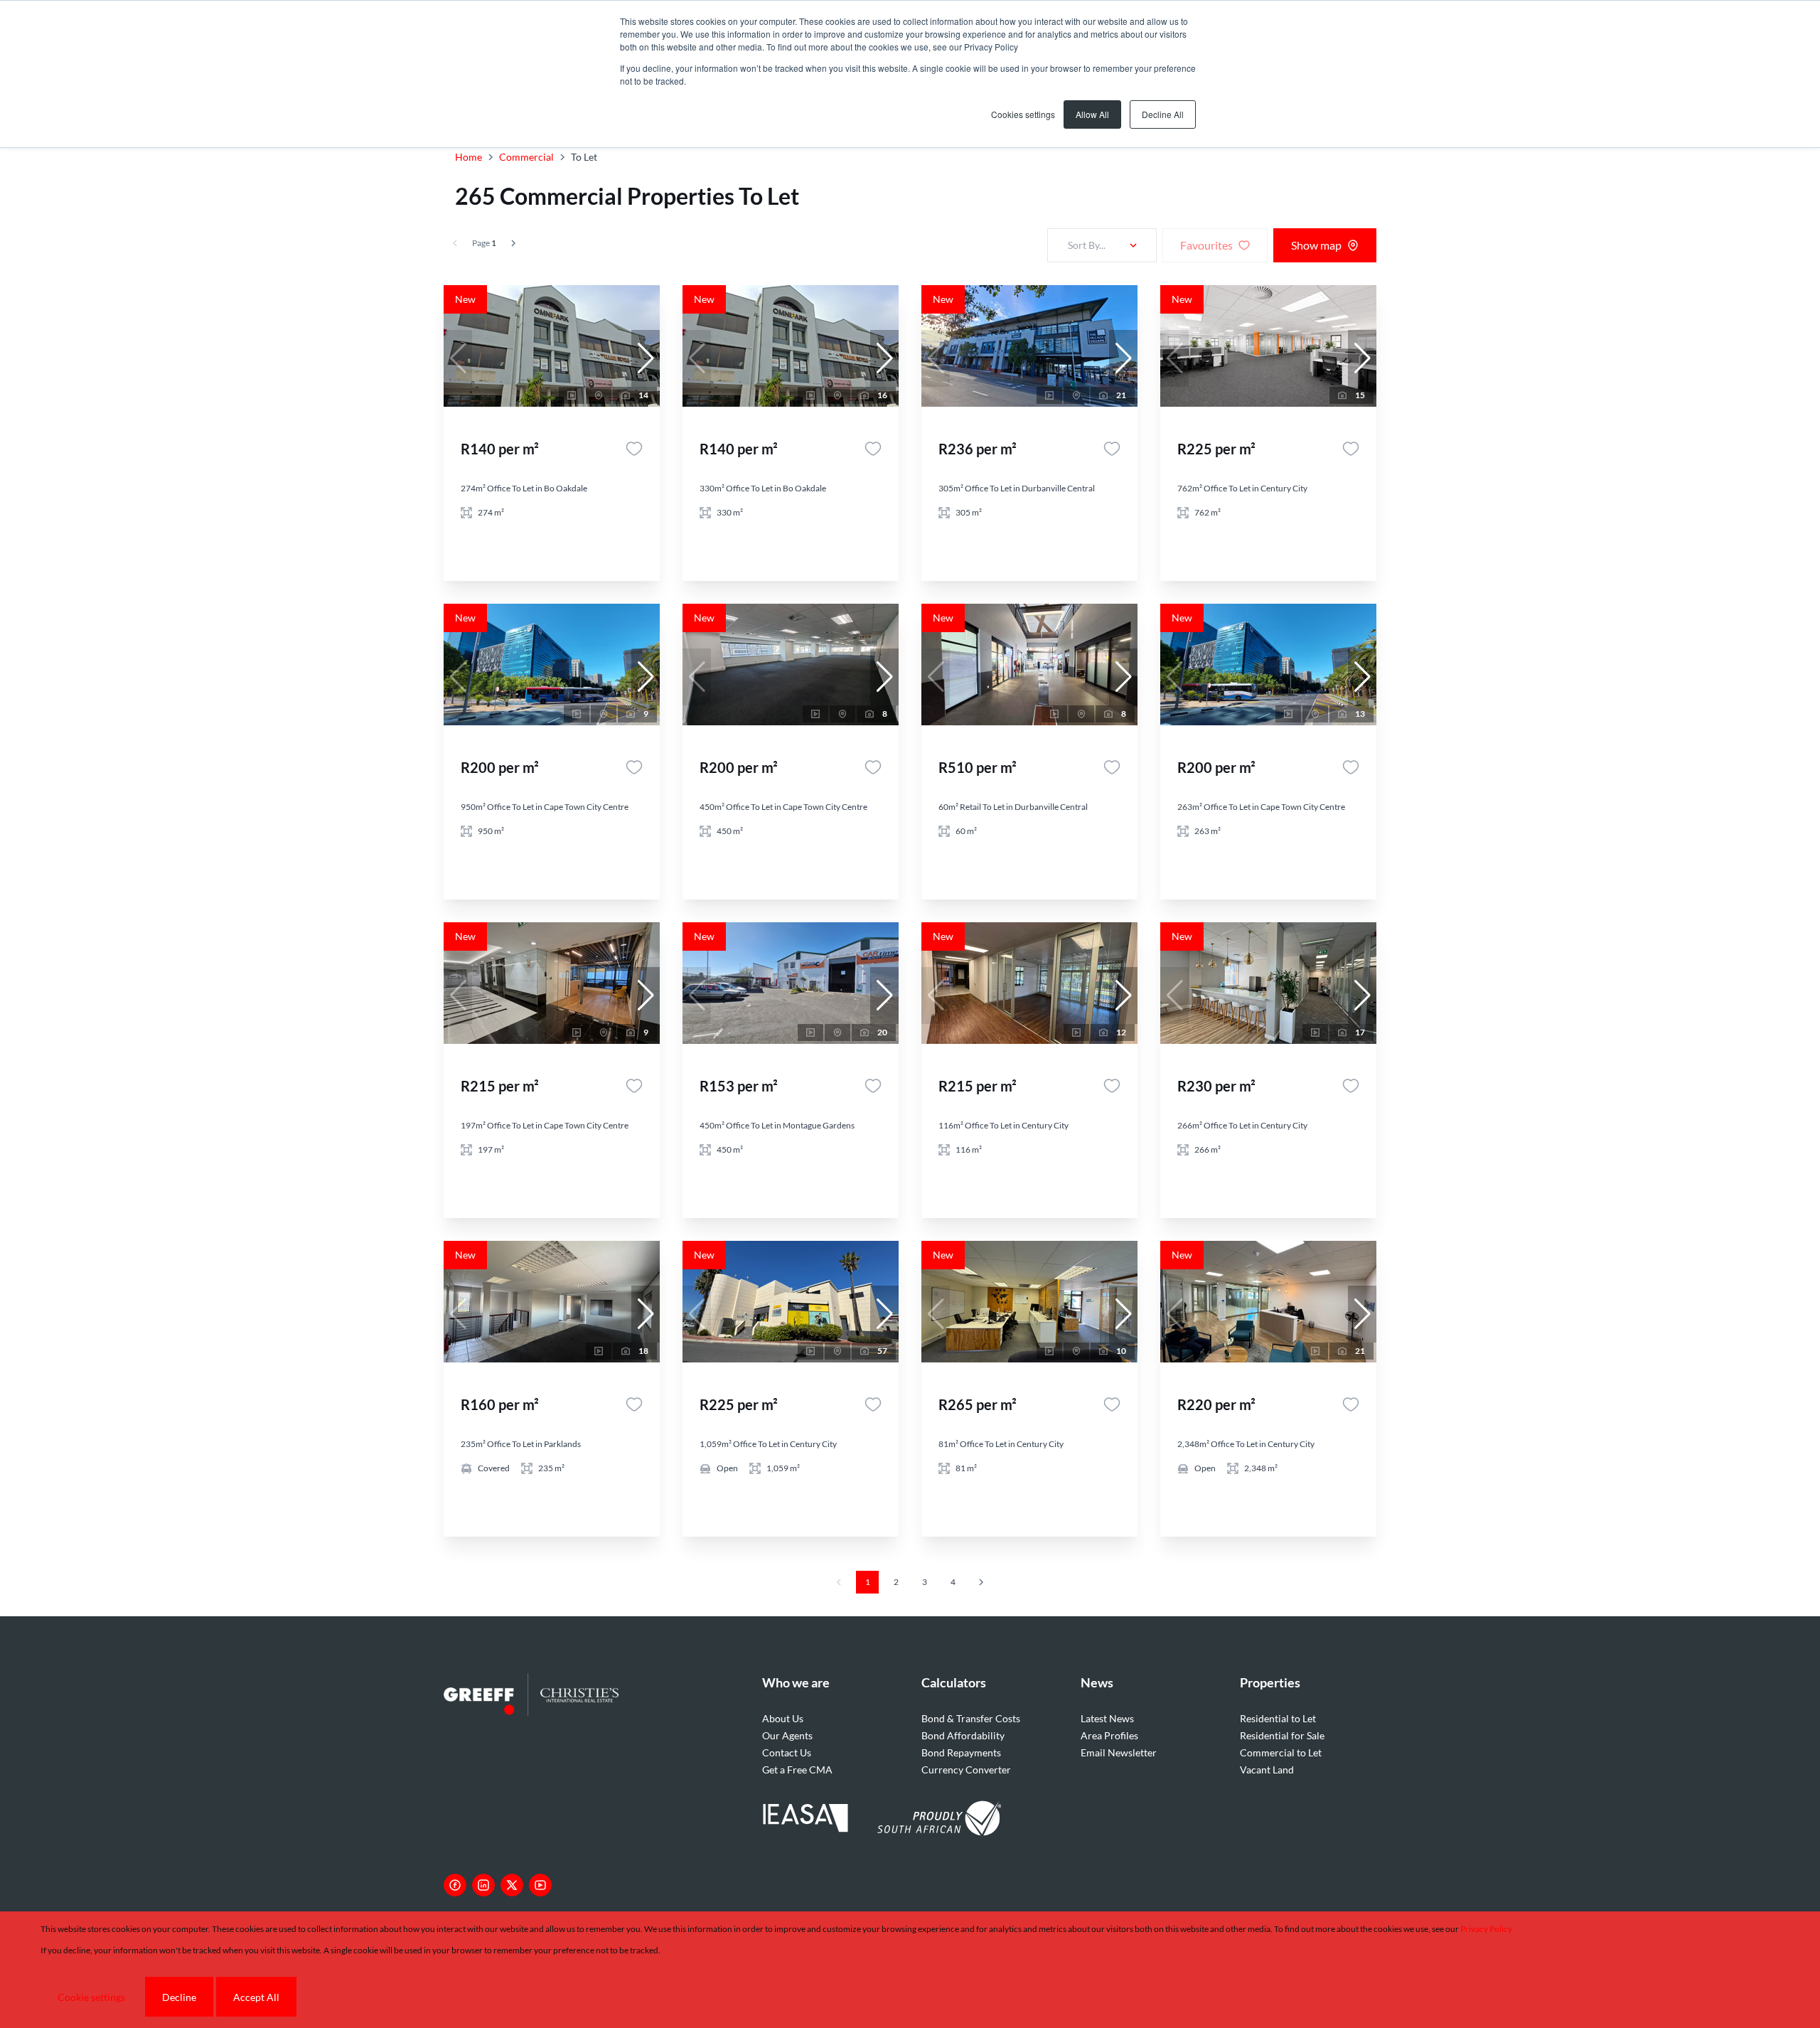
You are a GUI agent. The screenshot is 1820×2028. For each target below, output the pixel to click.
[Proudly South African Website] (939, 1820)
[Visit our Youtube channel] (540, 1885)
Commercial (526, 157)
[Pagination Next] (981, 1582)
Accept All (256, 1997)
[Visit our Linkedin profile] (483, 1885)
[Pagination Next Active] (513, 243)
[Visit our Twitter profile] (512, 1885)
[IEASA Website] (805, 1820)
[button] (646, 358)
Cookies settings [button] (1023, 114)
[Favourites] (634, 449)
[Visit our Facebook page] (455, 1885)
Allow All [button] (1092, 114)
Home (469, 157)
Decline (179, 1997)
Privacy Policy (1486, 1929)
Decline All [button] (1163, 114)
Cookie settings (91, 1997)
